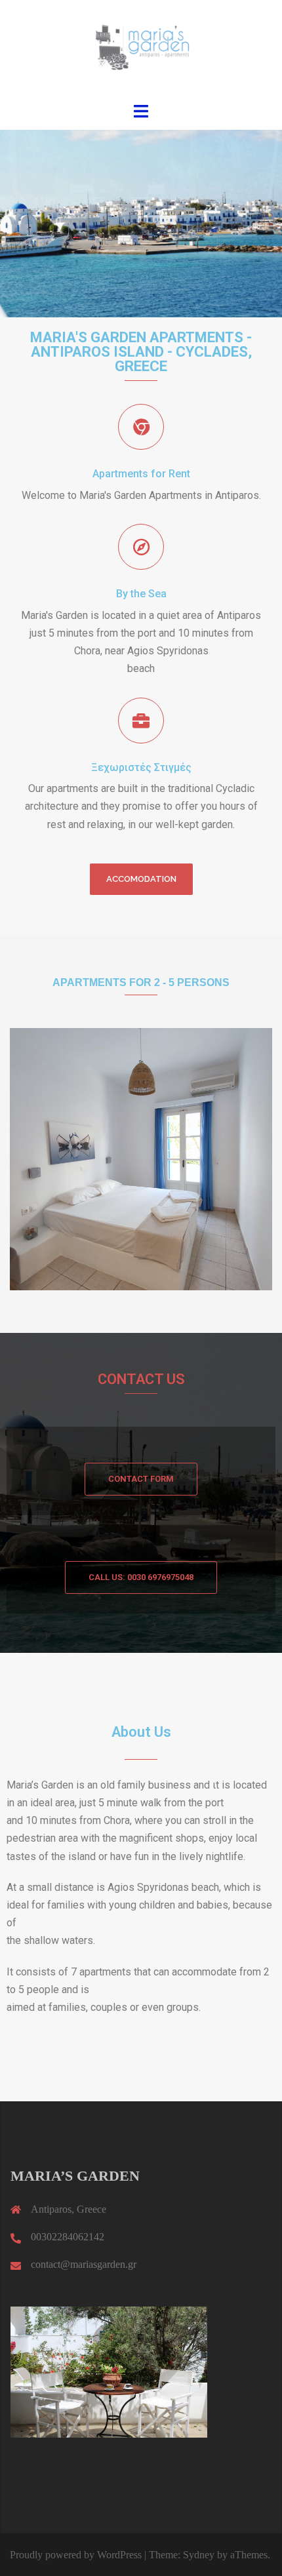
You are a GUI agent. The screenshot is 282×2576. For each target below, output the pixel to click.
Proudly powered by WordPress (76, 2555)
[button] (141, 879)
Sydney (199, 2555)
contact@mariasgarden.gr (84, 2264)
